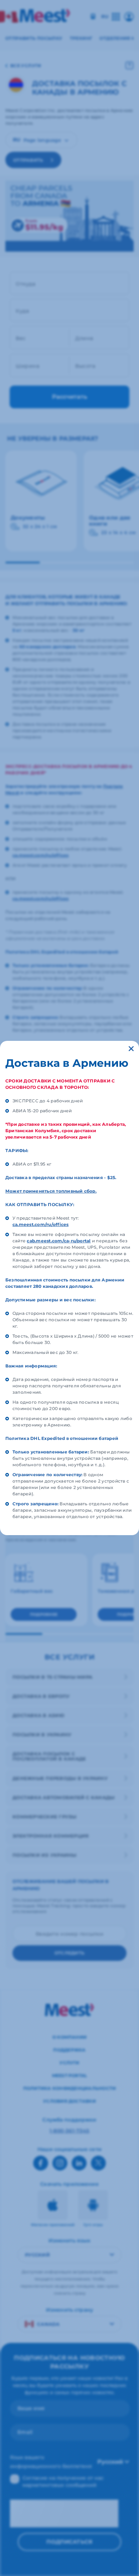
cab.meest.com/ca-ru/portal (59, 1241)
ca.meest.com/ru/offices (41, 1224)
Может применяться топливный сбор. (51, 1191)
